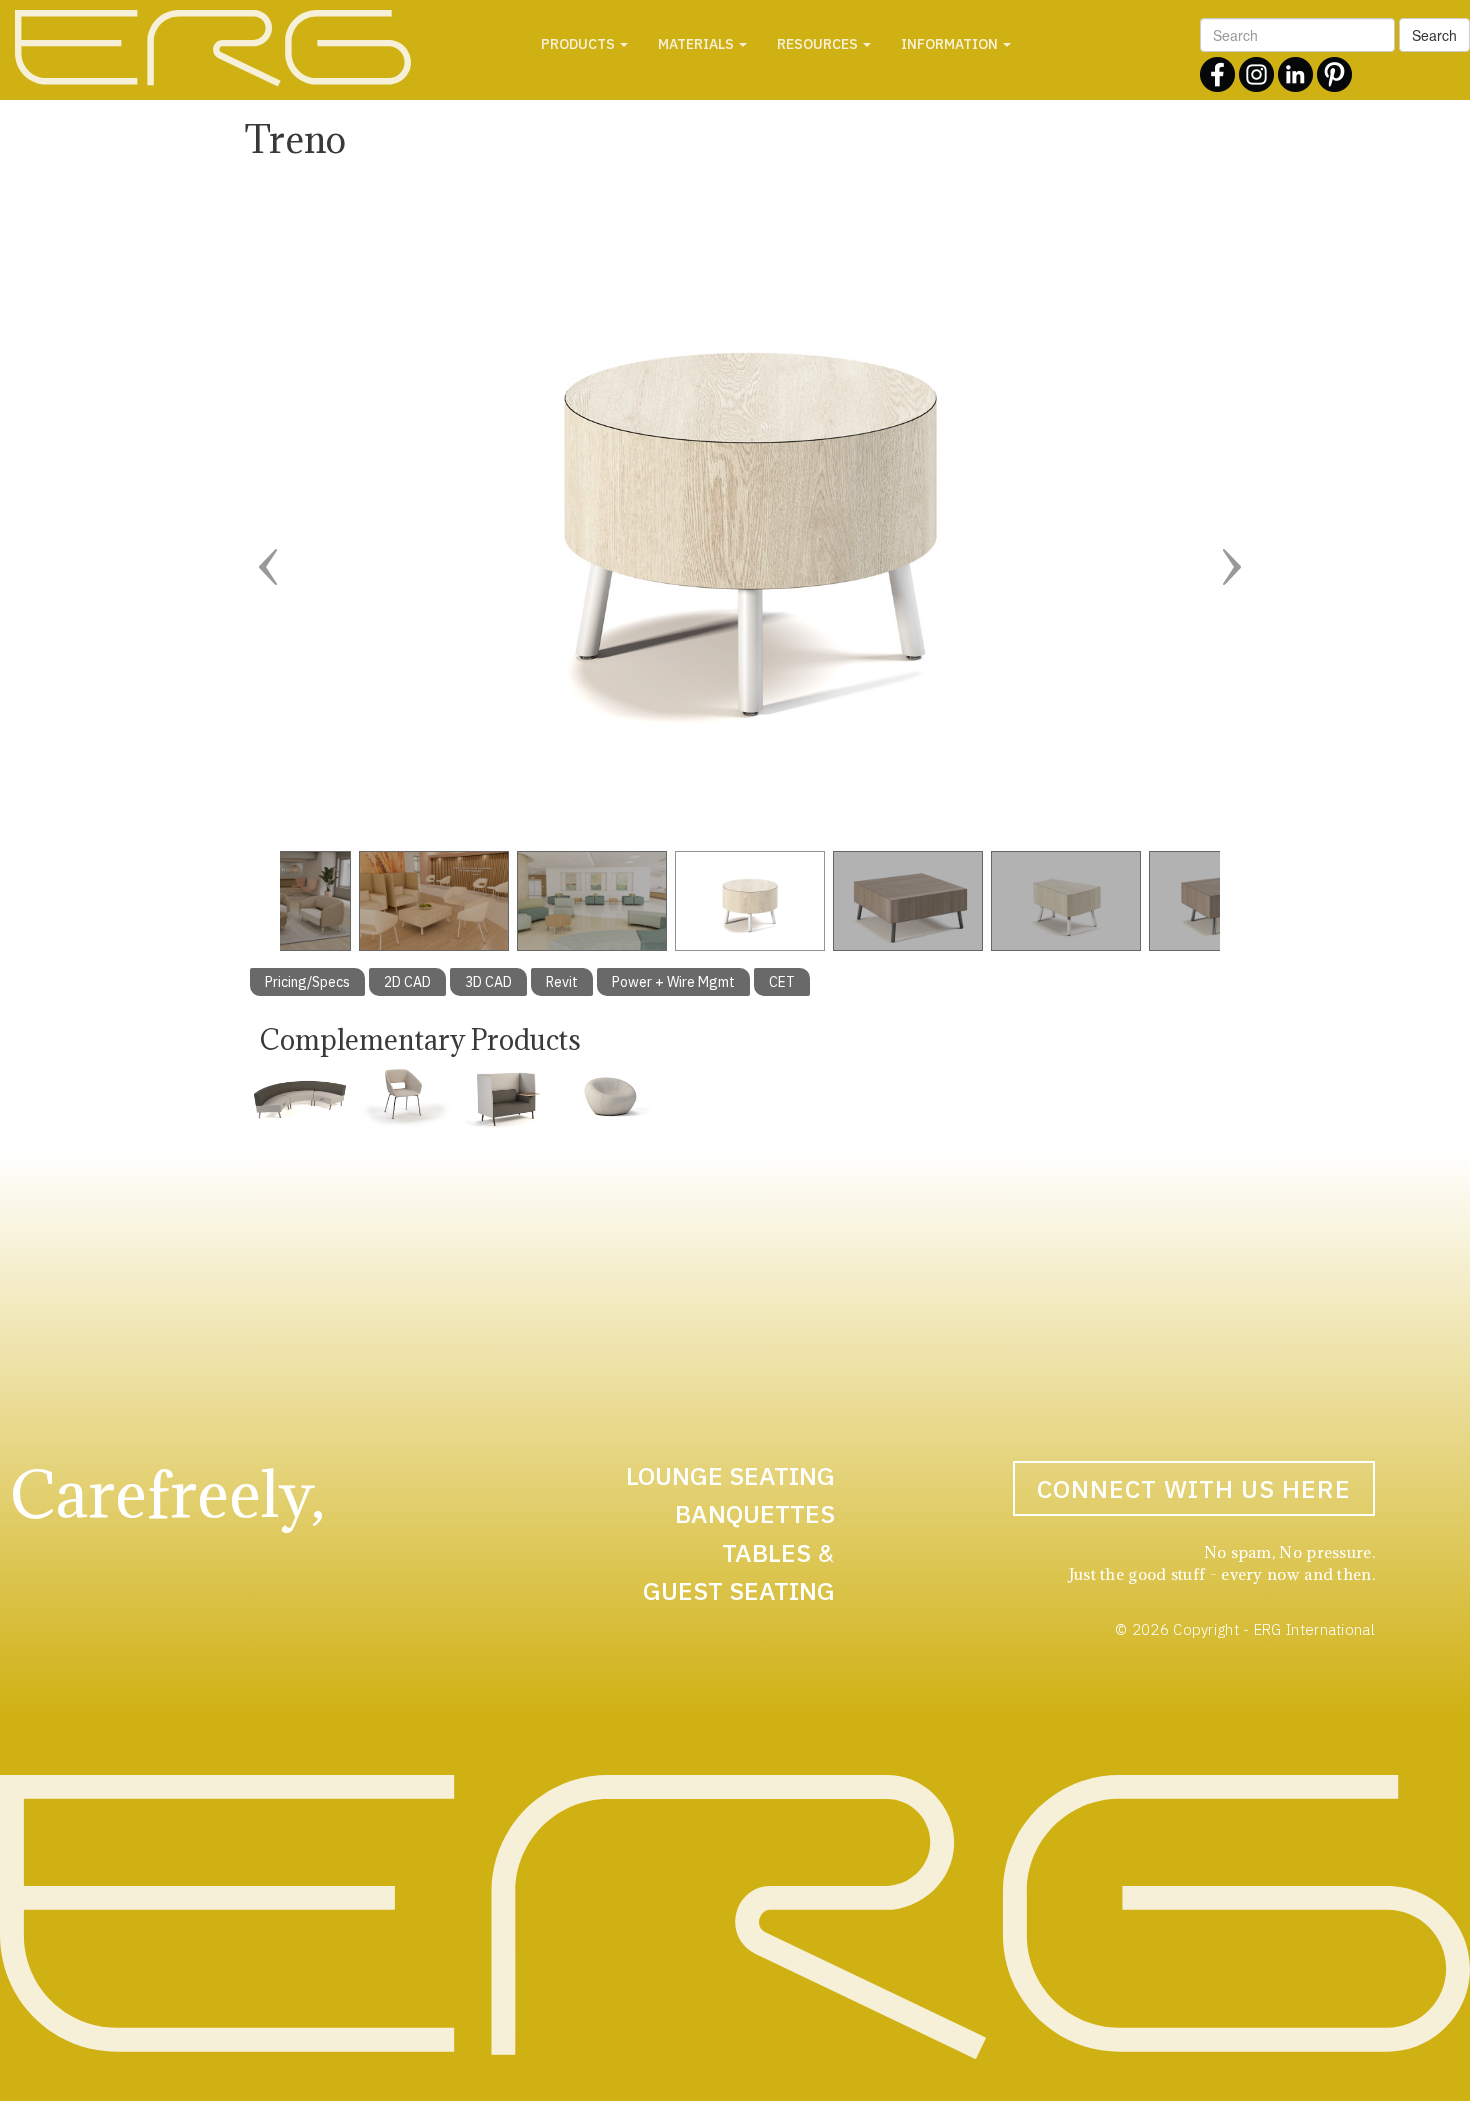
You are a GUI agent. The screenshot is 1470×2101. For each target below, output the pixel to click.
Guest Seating (739, 1590)
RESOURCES (819, 44)
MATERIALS (697, 44)
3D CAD (488, 982)
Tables (766, 1552)
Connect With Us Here (1194, 1488)
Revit (562, 982)
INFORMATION (951, 44)
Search (1434, 35)
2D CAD (407, 982)
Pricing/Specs (307, 982)
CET (782, 982)
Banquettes (755, 1513)
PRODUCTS (579, 44)
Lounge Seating (730, 1475)
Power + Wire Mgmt (673, 982)
